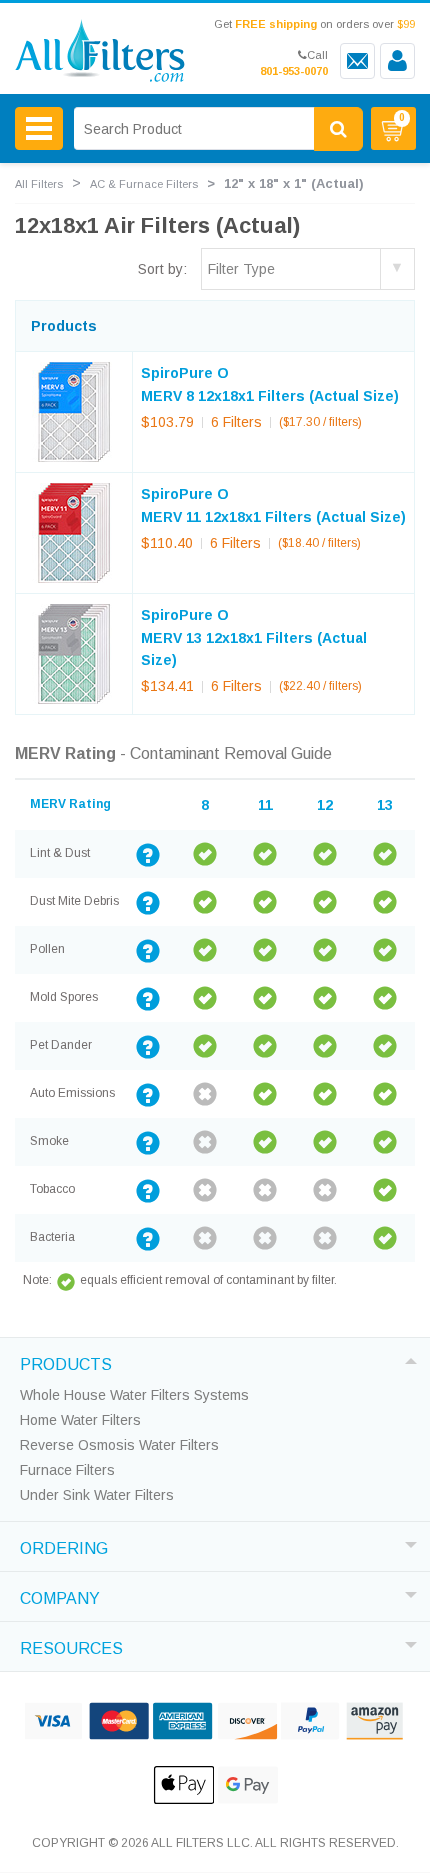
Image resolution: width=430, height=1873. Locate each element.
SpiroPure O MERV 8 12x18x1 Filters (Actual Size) (270, 384)
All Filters (39, 184)
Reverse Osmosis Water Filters (119, 1445)
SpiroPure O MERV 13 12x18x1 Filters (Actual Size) (254, 637)
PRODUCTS (66, 1362)
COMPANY (60, 1596)
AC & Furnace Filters (144, 184)
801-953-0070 (294, 71)
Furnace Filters (67, 1470)
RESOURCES (71, 1646)
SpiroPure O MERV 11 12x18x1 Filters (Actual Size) (273, 505)
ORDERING (64, 1546)
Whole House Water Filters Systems (134, 1395)
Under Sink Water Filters (97, 1495)
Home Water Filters (80, 1420)
